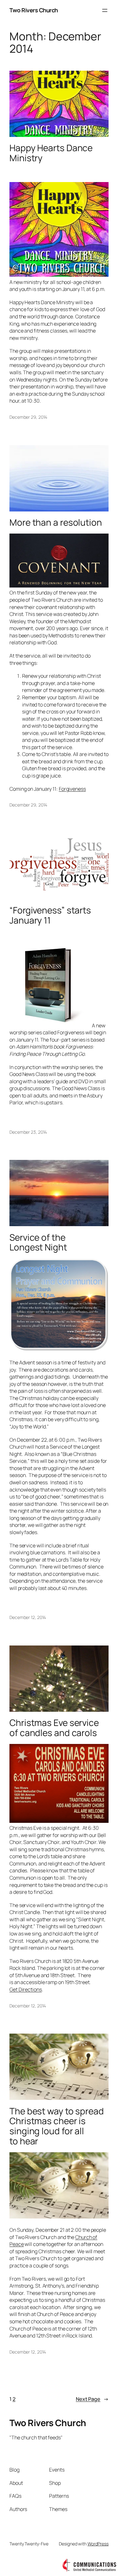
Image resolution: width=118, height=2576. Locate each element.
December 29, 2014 (28, 417)
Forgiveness (72, 789)
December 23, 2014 (28, 1132)
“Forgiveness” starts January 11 (50, 915)
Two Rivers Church (34, 10)
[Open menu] (105, 10)
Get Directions (26, 1989)
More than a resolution (56, 523)
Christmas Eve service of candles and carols (54, 1728)
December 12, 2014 (28, 1617)
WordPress (98, 2544)
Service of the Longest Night (38, 1242)
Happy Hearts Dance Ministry (51, 153)
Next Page (92, 2399)
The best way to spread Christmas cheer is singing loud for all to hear (57, 2126)
